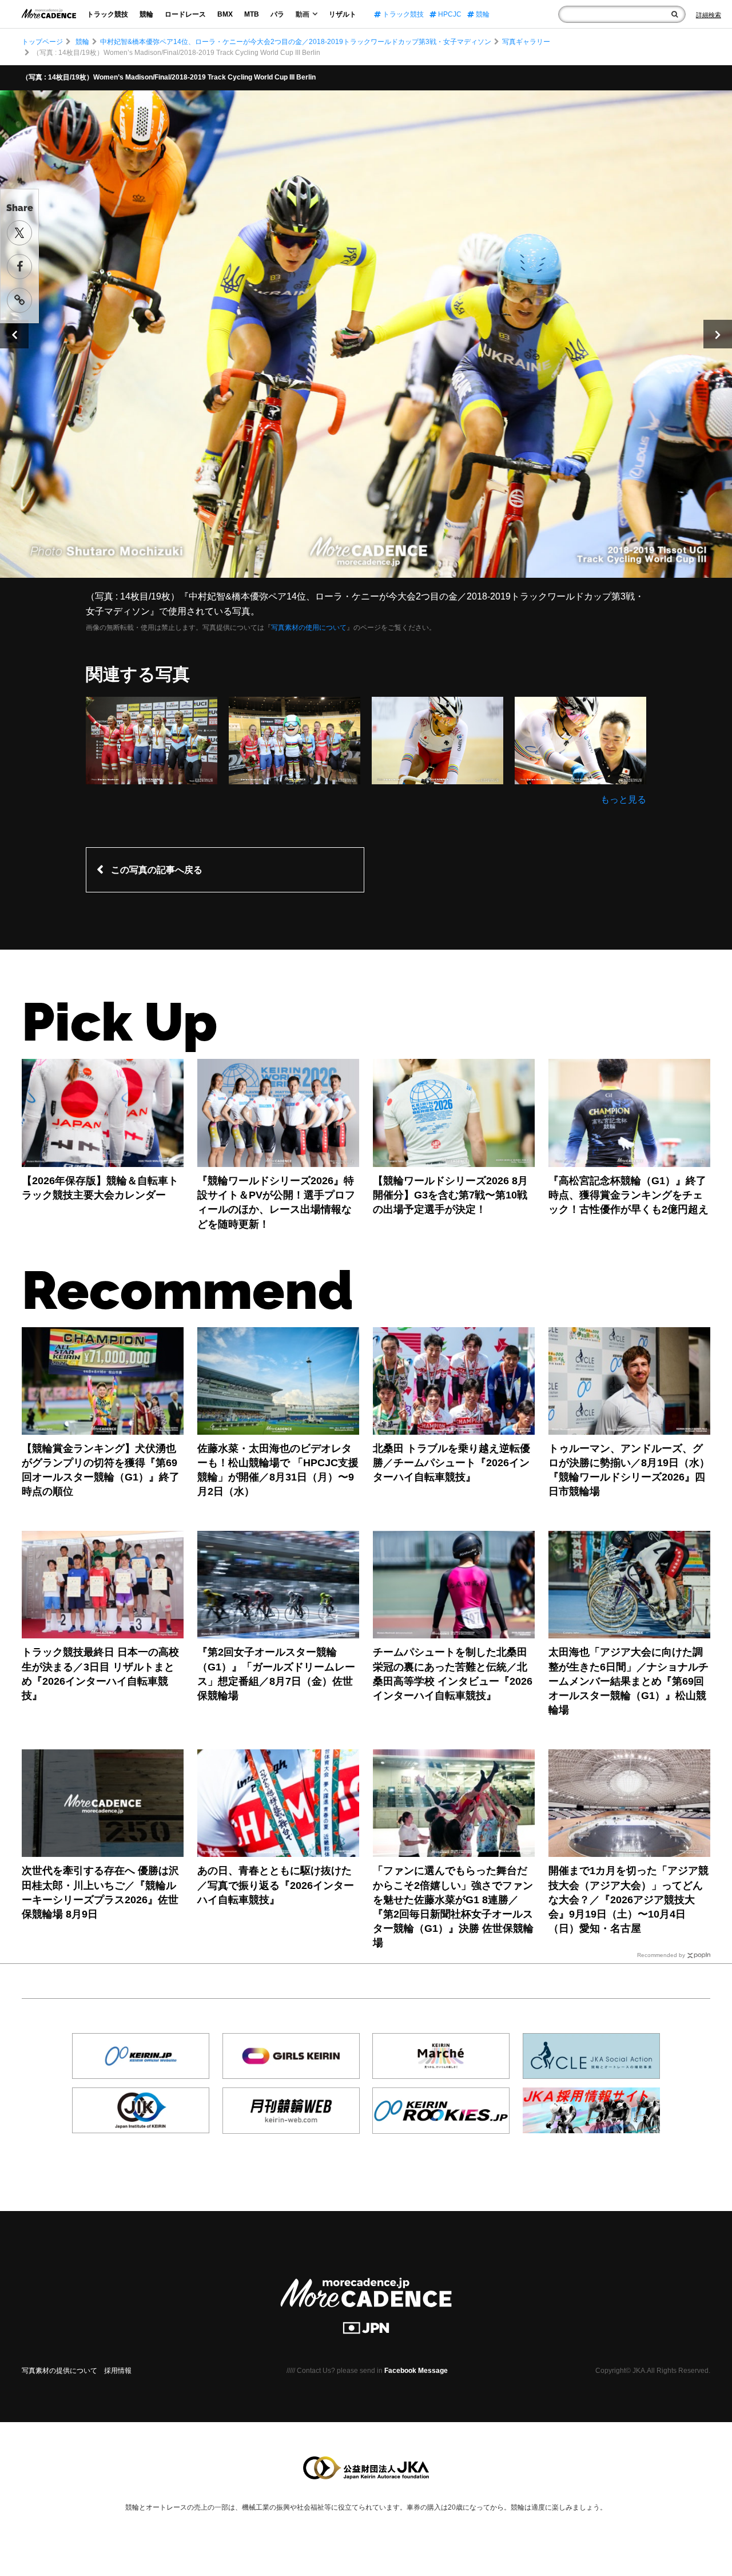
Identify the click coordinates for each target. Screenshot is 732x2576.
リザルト (343, 14)
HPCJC (449, 14)
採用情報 (118, 2371)
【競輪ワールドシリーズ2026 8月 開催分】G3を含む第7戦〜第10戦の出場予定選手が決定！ (450, 1195)
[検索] (675, 14)
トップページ (42, 42)
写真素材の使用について (309, 628)
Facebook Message (416, 2371)
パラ (277, 14)
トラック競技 (108, 14)
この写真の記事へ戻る (157, 870)
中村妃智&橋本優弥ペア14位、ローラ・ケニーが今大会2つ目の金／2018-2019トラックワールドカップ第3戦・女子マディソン (296, 42)
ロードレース (185, 14)
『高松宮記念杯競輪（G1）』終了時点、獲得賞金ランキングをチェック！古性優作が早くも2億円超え (628, 1195)
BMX (225, 14)
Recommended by (661, 1955)
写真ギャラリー (526, 42)
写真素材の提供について (59, 2371)
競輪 (146, 14)
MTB (252, 14)
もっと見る (623, 799)
